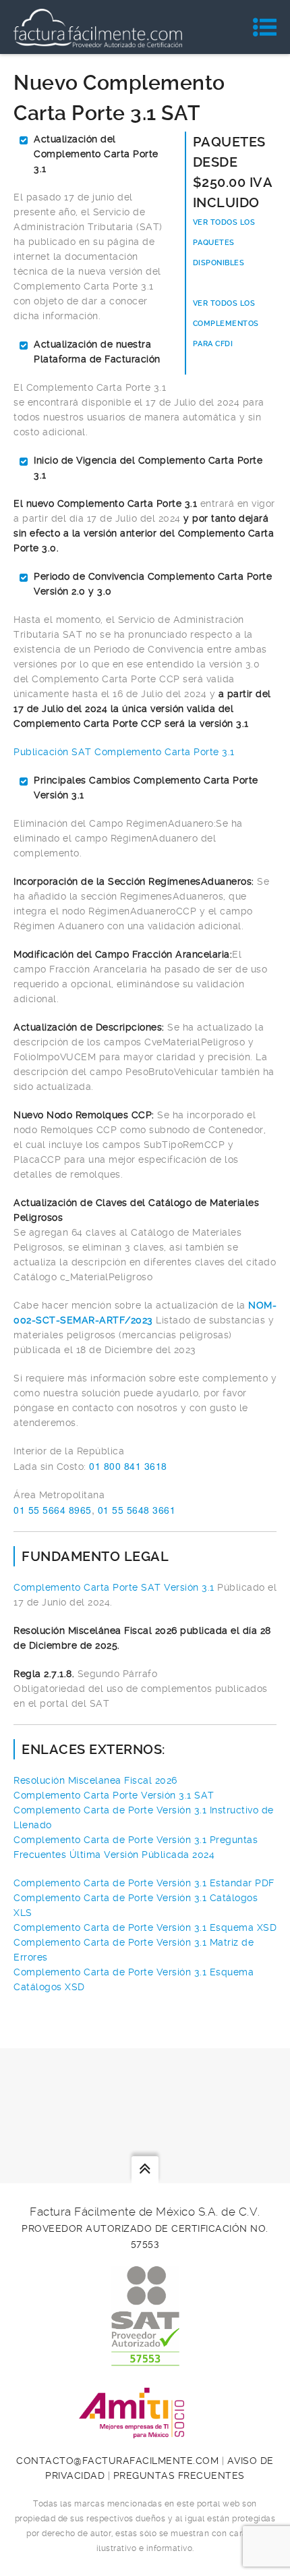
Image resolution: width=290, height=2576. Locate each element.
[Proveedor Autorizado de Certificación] (145, 2359)
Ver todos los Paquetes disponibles (224, 243)
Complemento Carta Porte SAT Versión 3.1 (115, 1587)
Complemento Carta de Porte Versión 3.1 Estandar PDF (144, 1883)
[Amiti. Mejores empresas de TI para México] (145, 2431)
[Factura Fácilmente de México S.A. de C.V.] (98, 27)
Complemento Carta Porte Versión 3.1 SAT (114, 1795)
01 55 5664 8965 (53, 1510)
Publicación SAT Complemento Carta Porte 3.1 (124, 752)
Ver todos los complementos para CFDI (226, 324)
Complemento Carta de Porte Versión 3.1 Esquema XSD (145, 1927)
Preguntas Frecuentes (179, 2475)
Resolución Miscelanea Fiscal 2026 (95, 1780)
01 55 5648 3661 (137, 1510)
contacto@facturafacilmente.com (117, 2461)
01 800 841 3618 (128, 1466)
